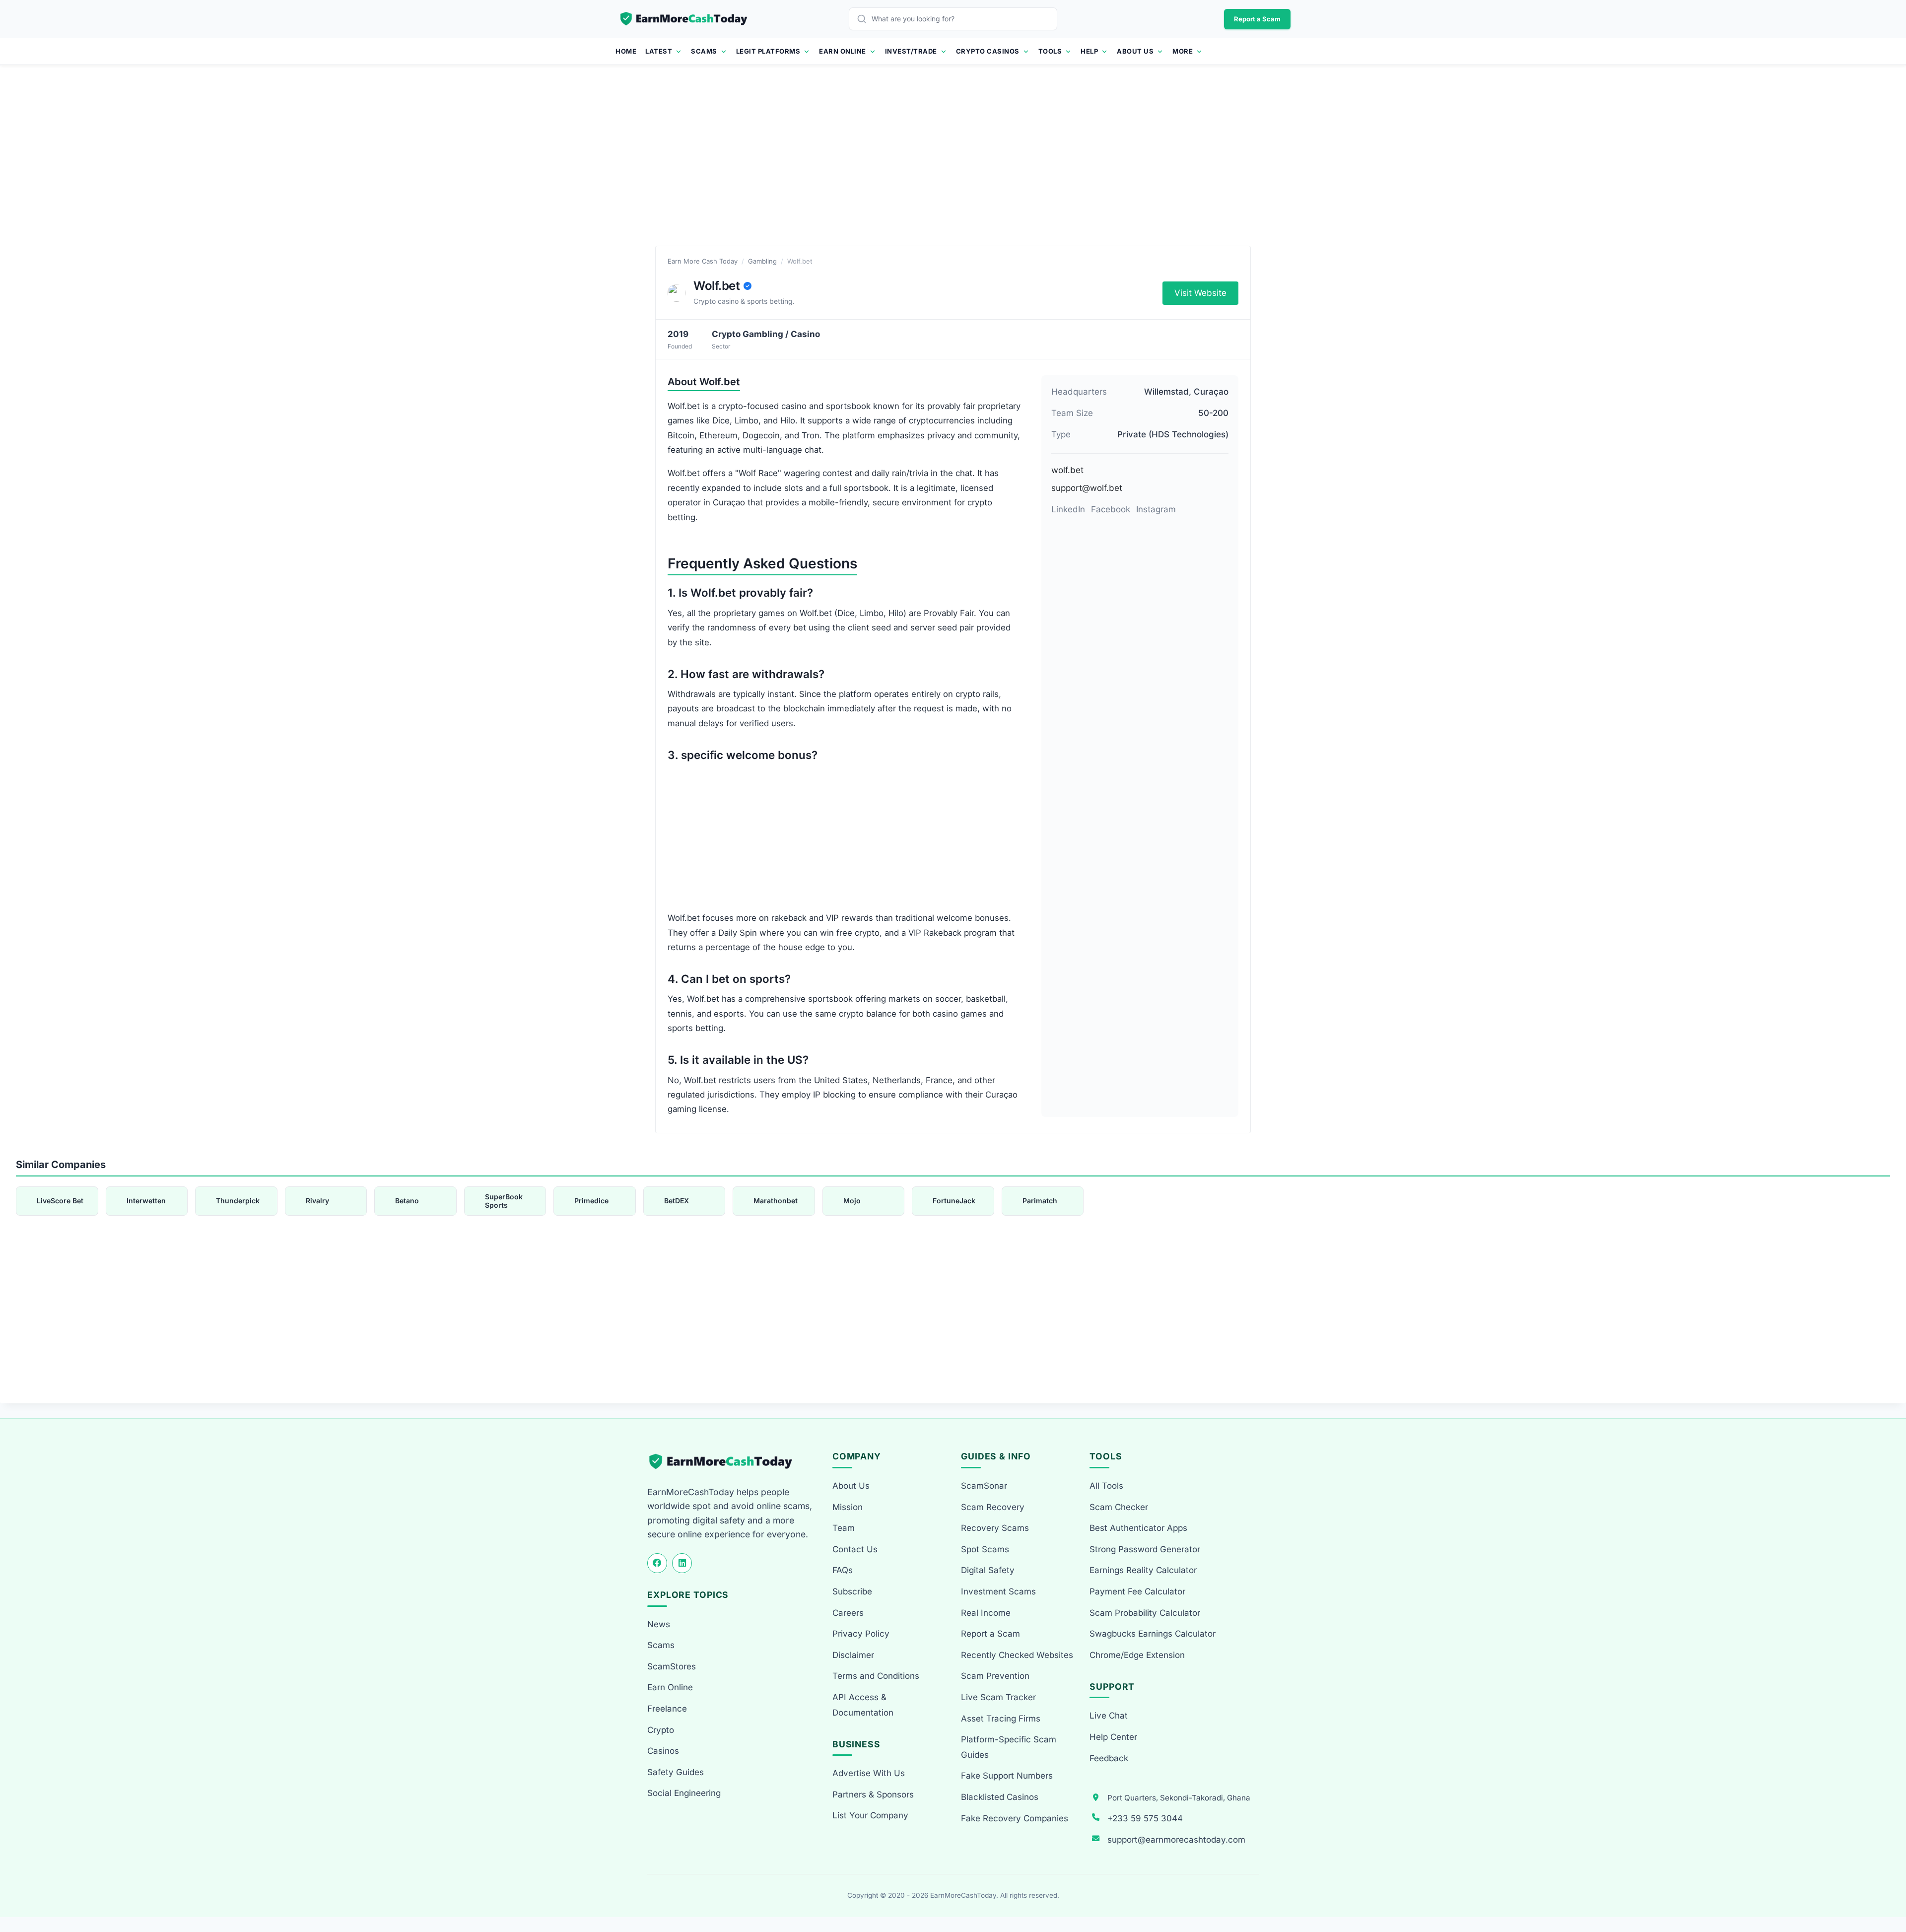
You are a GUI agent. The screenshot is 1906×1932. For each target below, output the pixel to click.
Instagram (1156, 509)
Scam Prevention (995, 1676)
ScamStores (672, 1666)
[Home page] (684, 19)
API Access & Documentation (863, 1705)
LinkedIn (1068, 509)
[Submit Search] (864, 19)
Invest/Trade (911, 51)
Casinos (663, 1751)
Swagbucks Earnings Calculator (1153, 1634)
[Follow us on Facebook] (657, 1563)
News (659, 1624)
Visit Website (1200, 293)
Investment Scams (998, 1591)
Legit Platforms (768, 51)
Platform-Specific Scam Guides (1009, 1747)
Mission (848, 1507)
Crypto (661, 1730)
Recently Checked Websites (1017, 1655)
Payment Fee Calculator (1137, 1591)
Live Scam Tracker (998, 1697)
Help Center (1113, 1737)
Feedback (1109, 1758)
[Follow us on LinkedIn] (682, 1563)
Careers (848, 1613)
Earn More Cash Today (703, 261)
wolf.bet (1067, 470)
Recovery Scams (995, 1528)
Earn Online (843, 51)
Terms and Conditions (876, 1676)
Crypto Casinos (988, 51)
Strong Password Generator (1145, 1549)
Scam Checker (1119, 1507)
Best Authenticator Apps (1138, 1528)
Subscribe (852, 1591)
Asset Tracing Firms (1001, 1719)
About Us (1135, 51)
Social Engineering (684, 1793)
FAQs (843, 1570)
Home (626, 51)
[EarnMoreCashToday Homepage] (725, 1462)
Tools (1050, 51)
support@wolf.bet (1087, 488)
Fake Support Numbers (1007, 1776)
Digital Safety (988, 1570)
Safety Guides (676, 1772)
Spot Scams (985, 1549)
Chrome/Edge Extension (1137, 1655)
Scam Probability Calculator (1145, 1613)
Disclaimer (853, 1655)
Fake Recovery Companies (1015, 1818)
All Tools (1106, 1486)
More (1183, 51)
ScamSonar (984, 1486)
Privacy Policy (861, 1634)
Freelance (667, 1709)
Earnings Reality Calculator (1143, 1570)
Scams (704, 51)
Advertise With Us (869, 1773)
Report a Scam (1257, 19)
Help (1089, 51)
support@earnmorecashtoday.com (1176, 1840)
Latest (659, 51)
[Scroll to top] (1887, 1888)
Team (844, 1528)
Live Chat (1109, 1716)
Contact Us (855, 1549)
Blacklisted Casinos (1000, 1797)
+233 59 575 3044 (1145, 1818)
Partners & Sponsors (873, 1794)
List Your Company (870, 1815)
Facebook (1111, 509)
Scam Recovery (993, 1507)
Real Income (986, 1613)
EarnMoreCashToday (963, 1895)
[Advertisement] (953, 166)
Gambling (762, 261)
